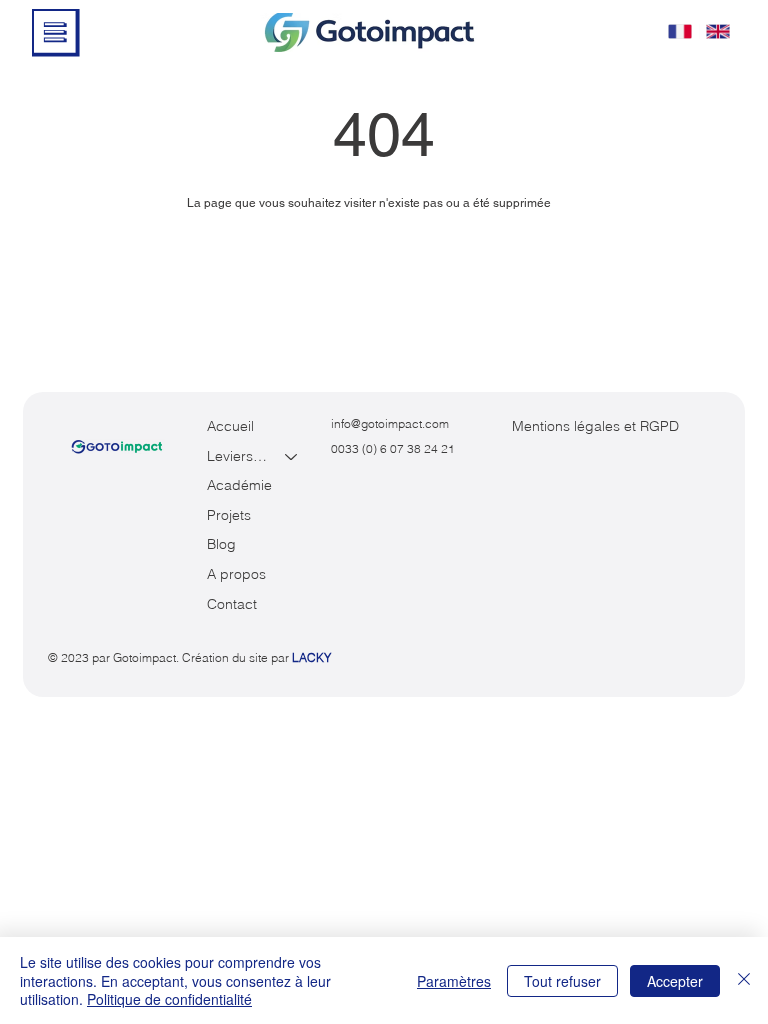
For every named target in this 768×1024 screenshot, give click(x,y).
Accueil (230, 426)
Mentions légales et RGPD (595, 426)
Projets (229, 515)
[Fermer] (744, 980)
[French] (680, 31)
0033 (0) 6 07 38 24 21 (393, 448)
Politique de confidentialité (169, 999)
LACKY (311, 657)
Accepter (675, 981)
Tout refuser (562, 981)
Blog (221, 544)
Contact (232, 604)
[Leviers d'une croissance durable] (292, 457)
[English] (718, 31)
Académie (239, 485)
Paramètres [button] (454, 981)
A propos (236, 574)
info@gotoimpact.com (390, 423)
